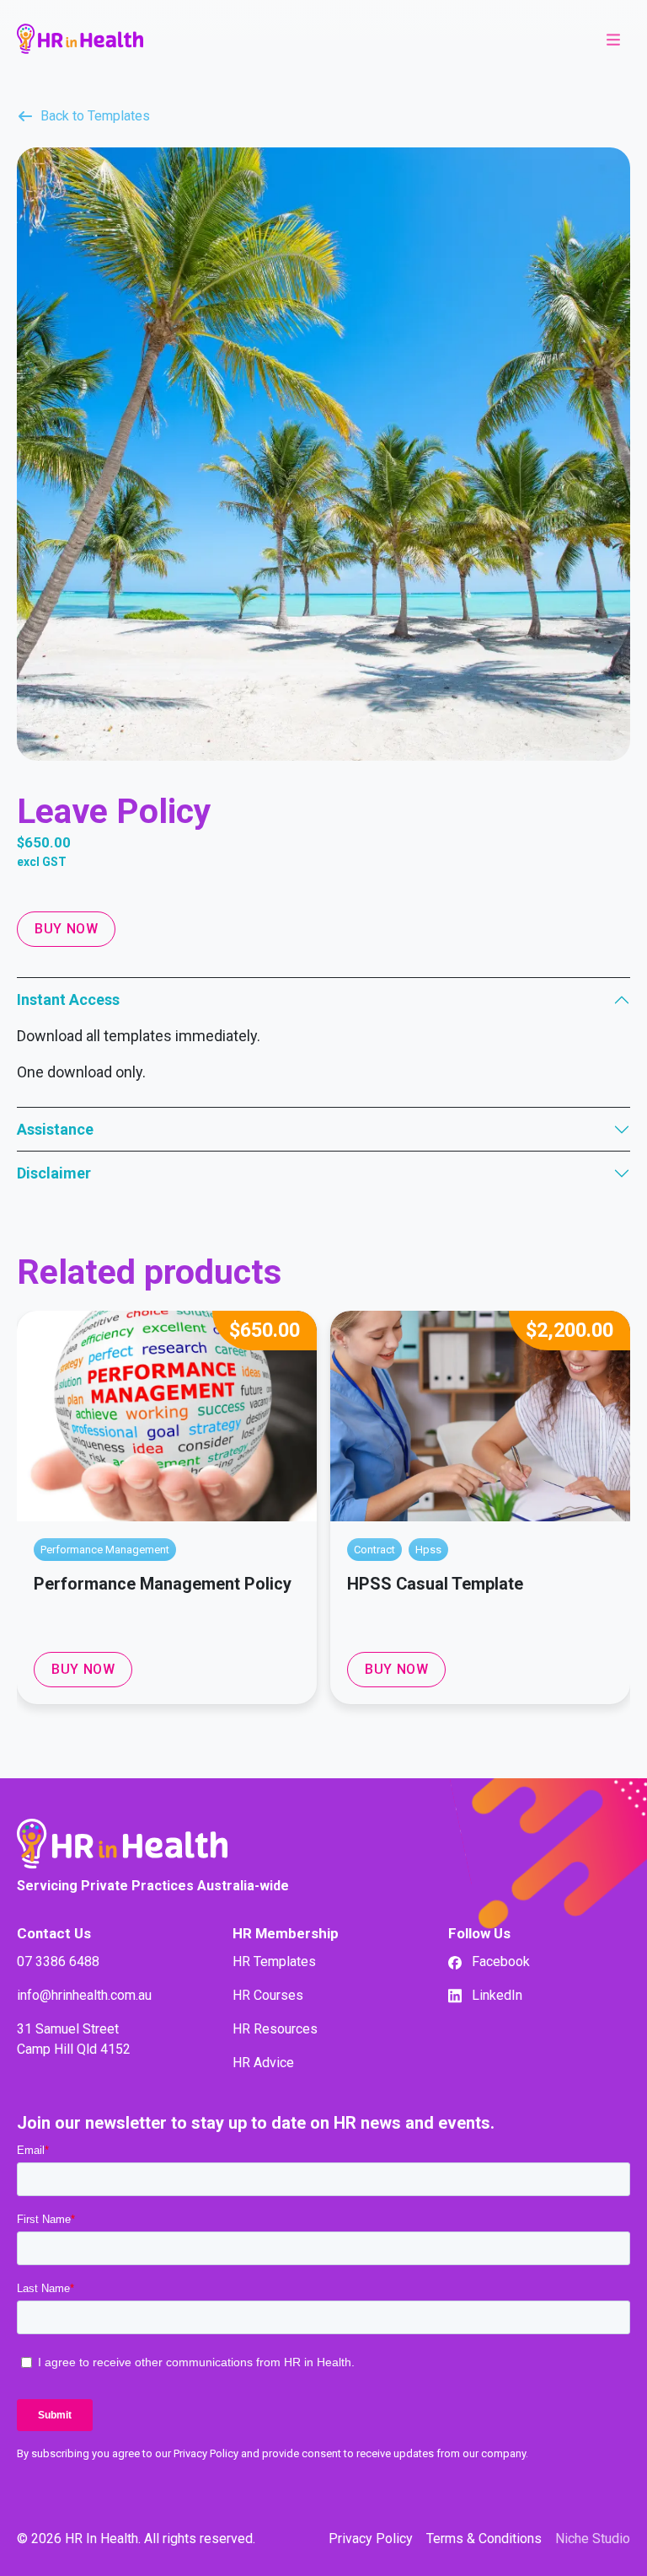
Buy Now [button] (83, 1669)
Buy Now (66, 929)
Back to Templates (95, 116)
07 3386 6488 (58, 1961)
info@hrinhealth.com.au (84, 1995)
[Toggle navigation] (613, 39)
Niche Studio (593, 2539)
